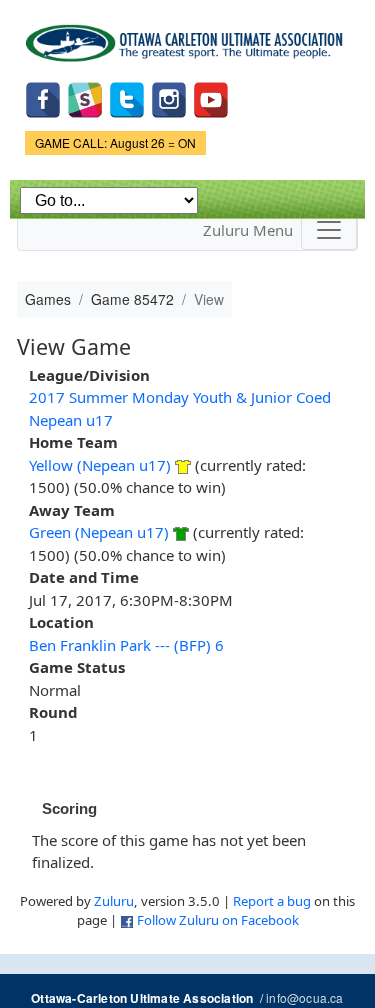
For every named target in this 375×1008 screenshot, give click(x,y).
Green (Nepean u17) (99, 532)
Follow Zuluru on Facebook (218, 920)
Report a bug (272, 901)
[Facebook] (43, 97)
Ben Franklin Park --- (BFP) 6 (126, 645)
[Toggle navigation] (329, 230)
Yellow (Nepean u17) (100, 465)
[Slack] (85, 97)
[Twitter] (127, 97)
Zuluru (114, 901)
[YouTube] (211, 97)
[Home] (187, 36)
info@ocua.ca (304, 997)
